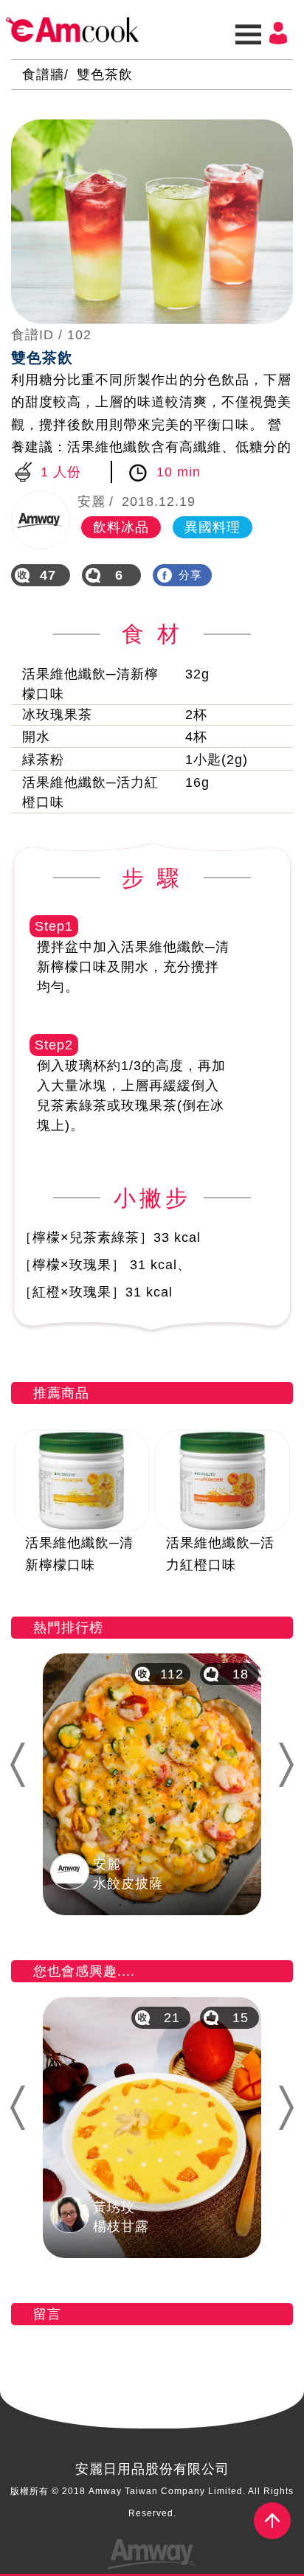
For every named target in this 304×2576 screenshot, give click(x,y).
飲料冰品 (121, 527)
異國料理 (213, 527)
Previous (16, 1764)
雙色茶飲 (105, 74)
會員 (278, 33)
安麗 (91, 501)
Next (292, 1764)
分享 (190, 575)
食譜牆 (43, 74)
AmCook (72, 30)
